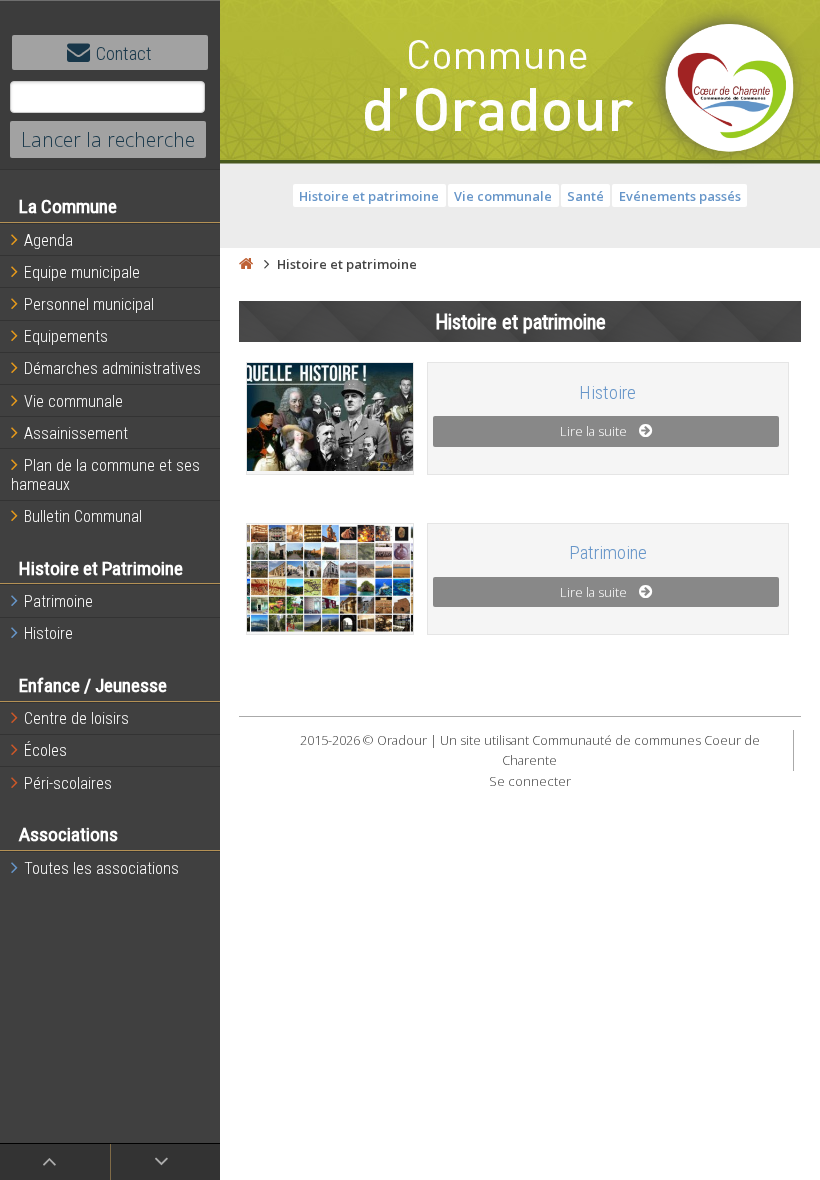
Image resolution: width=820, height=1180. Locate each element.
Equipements (66, 336)
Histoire (48, 633)
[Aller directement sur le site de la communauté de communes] (730, 90)
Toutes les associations (101, 868)
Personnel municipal (89, 304)
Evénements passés (680, 196)
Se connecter (530, 781)
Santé (585, 196)
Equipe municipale (82, 272)
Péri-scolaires (68, 783)
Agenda (48, 240)
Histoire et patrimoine (369, 196)
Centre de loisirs (76, 718)
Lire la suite (593, 431)
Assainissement (76, 433)
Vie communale (73, 401)
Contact (124, 53)
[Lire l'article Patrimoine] (330, 578)
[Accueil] (246, 264)
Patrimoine (58, 601)
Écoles (45, 750)
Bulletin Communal (83, 516)
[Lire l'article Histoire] (330, 417)
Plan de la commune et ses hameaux (105, 475)
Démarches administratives (112, 368)
